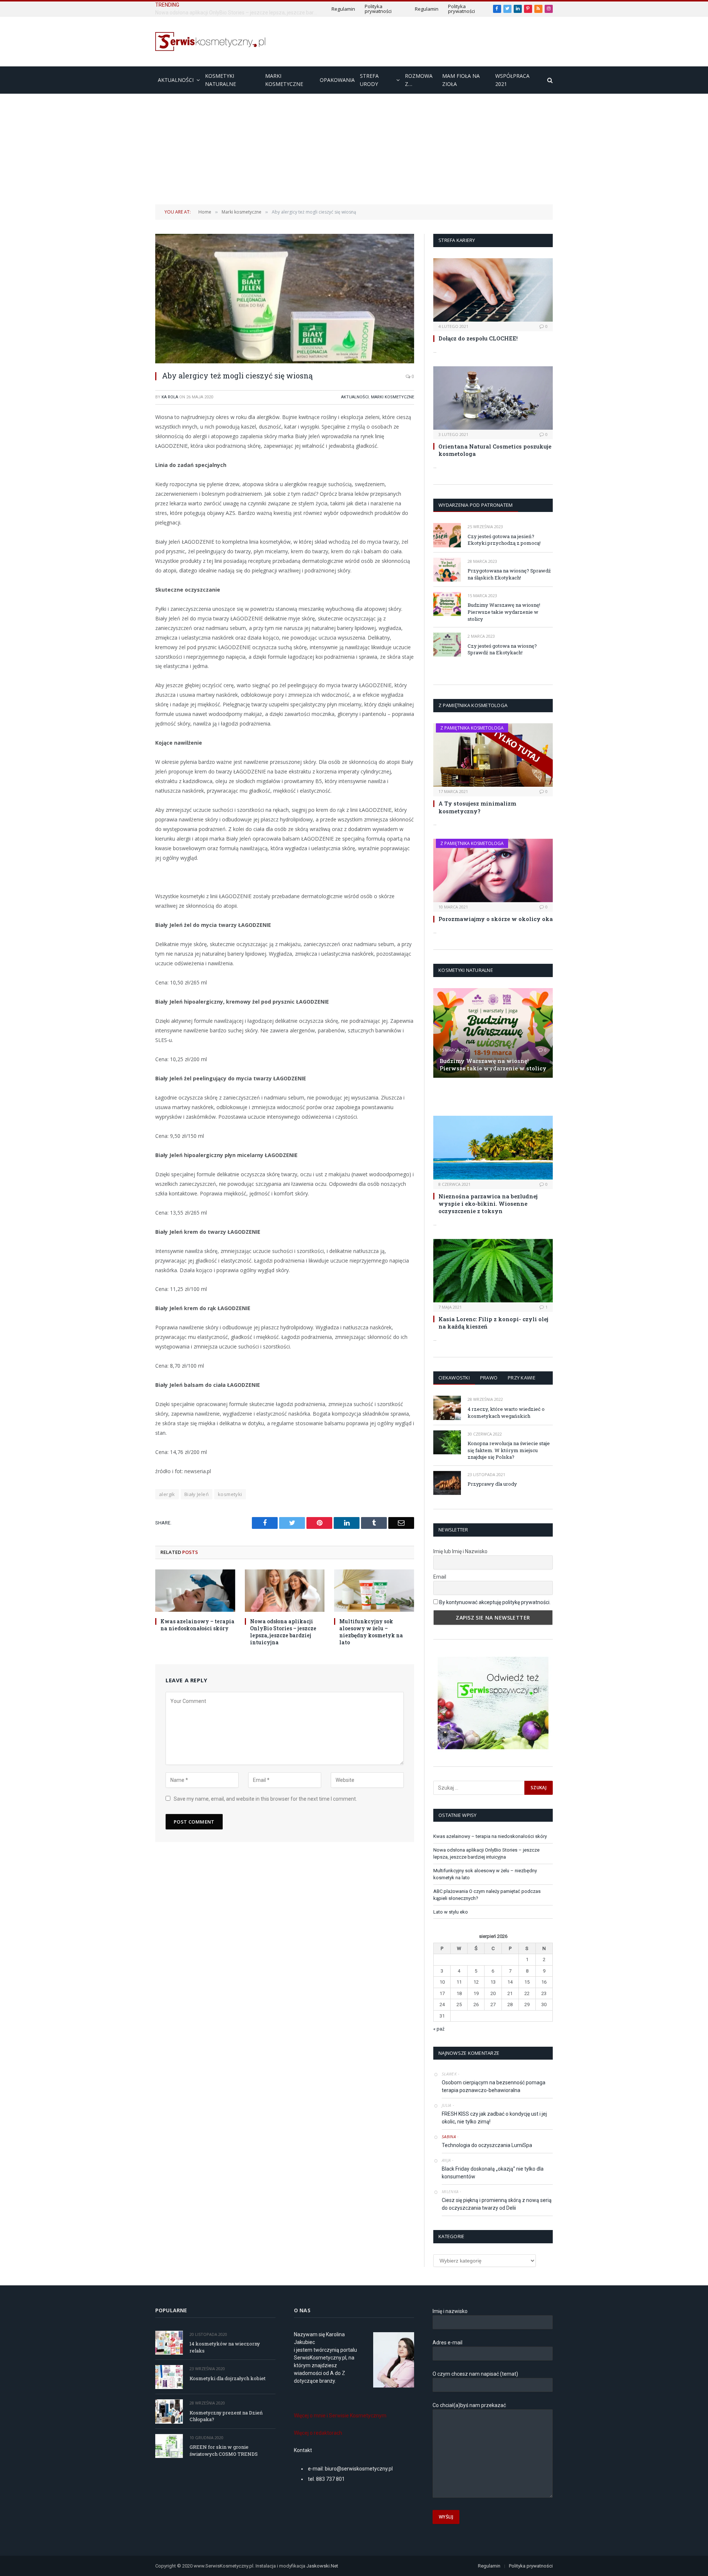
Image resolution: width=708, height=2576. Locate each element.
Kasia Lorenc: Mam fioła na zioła (480, 1096)
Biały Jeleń (197, 1494)
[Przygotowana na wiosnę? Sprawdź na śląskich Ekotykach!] (447, 570)
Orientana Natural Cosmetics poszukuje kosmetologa (495, 450)
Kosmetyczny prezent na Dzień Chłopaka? (226, 2416)
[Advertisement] (354, 149)
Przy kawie (522, 1378)
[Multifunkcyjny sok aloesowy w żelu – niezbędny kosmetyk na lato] (374, 1591)
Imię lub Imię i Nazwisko (460, 1551)
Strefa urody (369, 80)
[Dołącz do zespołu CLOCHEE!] (493, 290)
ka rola (170, 397)
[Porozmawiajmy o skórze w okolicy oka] (493, 870)
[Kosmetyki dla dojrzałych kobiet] (169, 2377)
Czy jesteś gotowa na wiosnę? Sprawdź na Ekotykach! (502, 649)
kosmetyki (230, 1494)
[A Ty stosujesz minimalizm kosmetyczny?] (493, 755)
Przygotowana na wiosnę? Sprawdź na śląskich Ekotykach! (509, 574)
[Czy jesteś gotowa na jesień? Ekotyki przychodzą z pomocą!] (447, 535)
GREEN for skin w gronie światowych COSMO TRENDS (224, 2450)
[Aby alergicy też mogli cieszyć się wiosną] (285, 299)
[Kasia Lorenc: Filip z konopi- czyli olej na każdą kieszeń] (493, 1271)
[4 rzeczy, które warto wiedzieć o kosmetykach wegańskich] (447, 1408)
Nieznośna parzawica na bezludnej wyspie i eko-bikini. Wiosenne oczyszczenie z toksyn (488, 1204)
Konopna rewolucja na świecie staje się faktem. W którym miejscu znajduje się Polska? (509, 1450)
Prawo (489, 1378)
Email (440, 1577)
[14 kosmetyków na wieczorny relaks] (169, 2343)
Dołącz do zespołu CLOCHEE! (478, 338)
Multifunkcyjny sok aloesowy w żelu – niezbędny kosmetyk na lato (371, 1632)
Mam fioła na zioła (461, 80)
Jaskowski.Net (323, 2566)
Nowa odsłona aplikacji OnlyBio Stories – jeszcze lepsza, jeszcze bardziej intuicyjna (238, 13)
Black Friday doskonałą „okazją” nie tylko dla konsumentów (493, 2173)
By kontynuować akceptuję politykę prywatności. (495, 1602)
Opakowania (337, 80)
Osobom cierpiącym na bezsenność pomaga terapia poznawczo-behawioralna (494, 2086)
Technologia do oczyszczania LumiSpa (487, 2145)
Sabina (449, 2137)
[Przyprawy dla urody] (447, 1483)
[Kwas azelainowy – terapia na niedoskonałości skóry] (195, 1591)
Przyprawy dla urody (492, 1484)
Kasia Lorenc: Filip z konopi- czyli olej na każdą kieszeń (493, 1323)
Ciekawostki (454, 1378)
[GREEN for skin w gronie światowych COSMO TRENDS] (169, 2446)
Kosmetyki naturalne (221, 80)
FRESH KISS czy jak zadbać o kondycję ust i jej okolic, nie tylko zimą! (494, 2118)
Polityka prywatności (378, 9)
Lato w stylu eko (451, 1912)
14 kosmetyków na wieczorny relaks (225, 2347)
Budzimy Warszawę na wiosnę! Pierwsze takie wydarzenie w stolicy (504, 612)
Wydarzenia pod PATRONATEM (476, 505)
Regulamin (343, 9)
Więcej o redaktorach (318, 2433)
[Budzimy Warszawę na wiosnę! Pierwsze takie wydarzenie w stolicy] (447, 604)
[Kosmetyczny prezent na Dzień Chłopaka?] (169, 2411)
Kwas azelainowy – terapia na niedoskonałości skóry (197, 1625)
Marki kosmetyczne (284, 80)
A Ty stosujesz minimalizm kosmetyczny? (477, 807)
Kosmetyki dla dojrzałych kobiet (228, 2378)
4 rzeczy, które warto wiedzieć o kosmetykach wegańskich (506, 1412)
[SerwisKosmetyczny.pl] (211, 41)
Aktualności (176, 80)
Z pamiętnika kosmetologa (472, 728)
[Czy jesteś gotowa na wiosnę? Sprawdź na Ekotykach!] (447, 645)
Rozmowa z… (419, 80)
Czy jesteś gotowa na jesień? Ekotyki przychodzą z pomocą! (504, 540)
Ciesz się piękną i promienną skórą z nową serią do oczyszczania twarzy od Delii (497, 2204)
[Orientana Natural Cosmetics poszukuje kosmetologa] (493, 398)
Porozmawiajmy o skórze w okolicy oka (496, 919)
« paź (439, 2029)
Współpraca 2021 (512, 80)
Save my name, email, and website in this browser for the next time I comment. (265, 1799)
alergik (167, 1494)
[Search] (549, 80)
